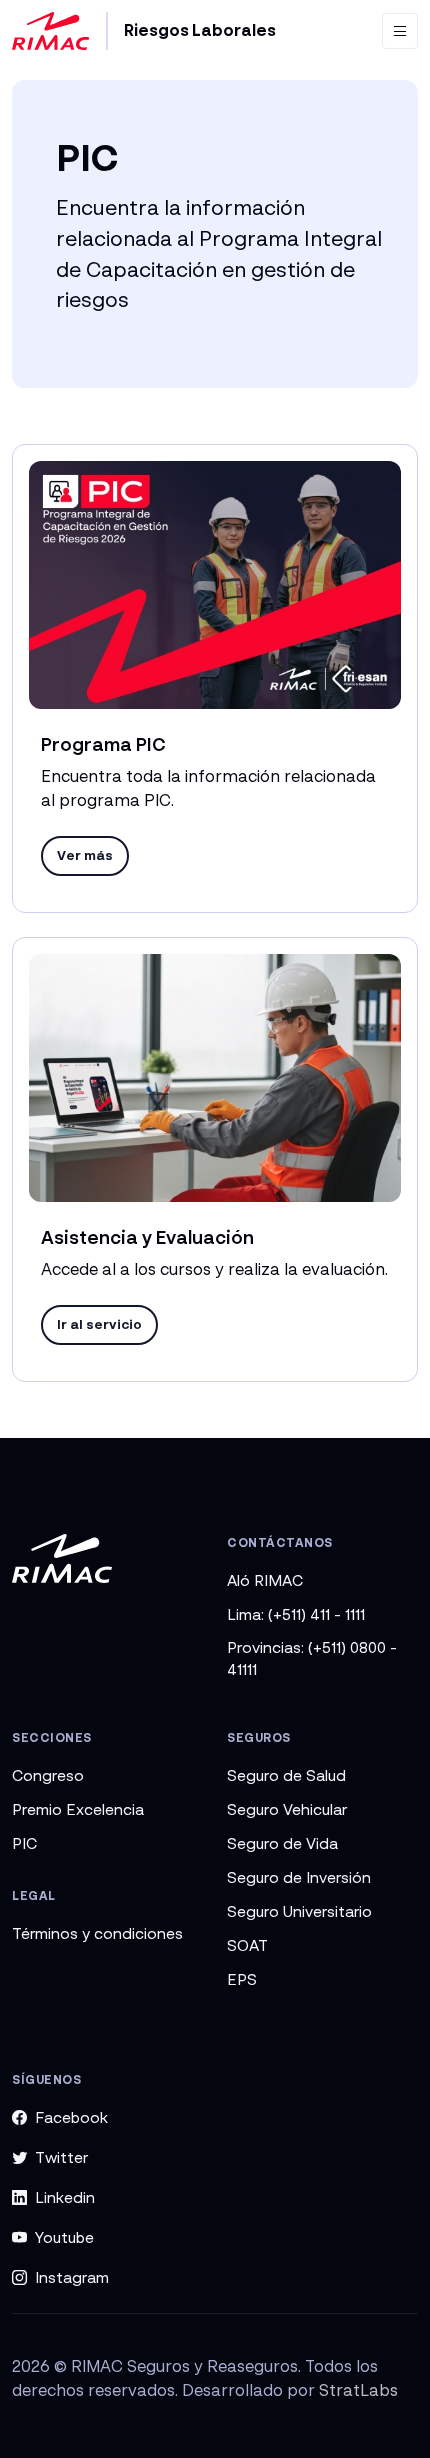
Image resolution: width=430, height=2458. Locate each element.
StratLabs (358, 2390)
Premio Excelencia (78, 1809)
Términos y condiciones (97, 1933)
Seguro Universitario (299, 1911)
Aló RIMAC (265, 1580)
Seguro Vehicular (287, 1809)
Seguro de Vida (282, 1843)
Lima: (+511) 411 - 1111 (296, 1614)
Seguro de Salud (286, 1775)
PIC (24, 1843)
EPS (242, 1979)
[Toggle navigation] (400, 31)
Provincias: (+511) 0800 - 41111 (312, 1658)
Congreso (48, 1775)
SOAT (247, 1945)
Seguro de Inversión (299, 1877)
